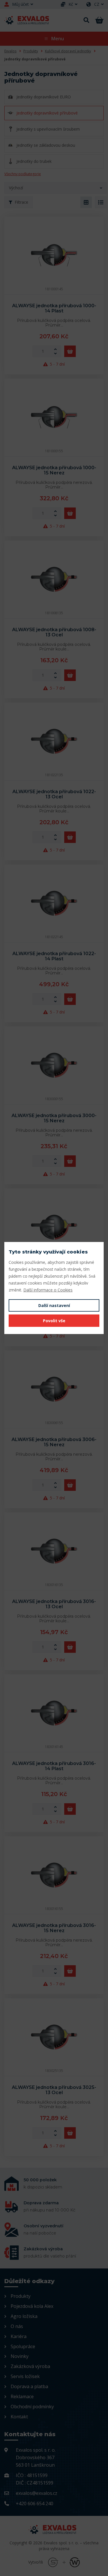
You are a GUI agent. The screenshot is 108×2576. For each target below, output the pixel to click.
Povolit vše (54, 1321)
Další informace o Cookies (48, 1290)
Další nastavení (54, 1305)
